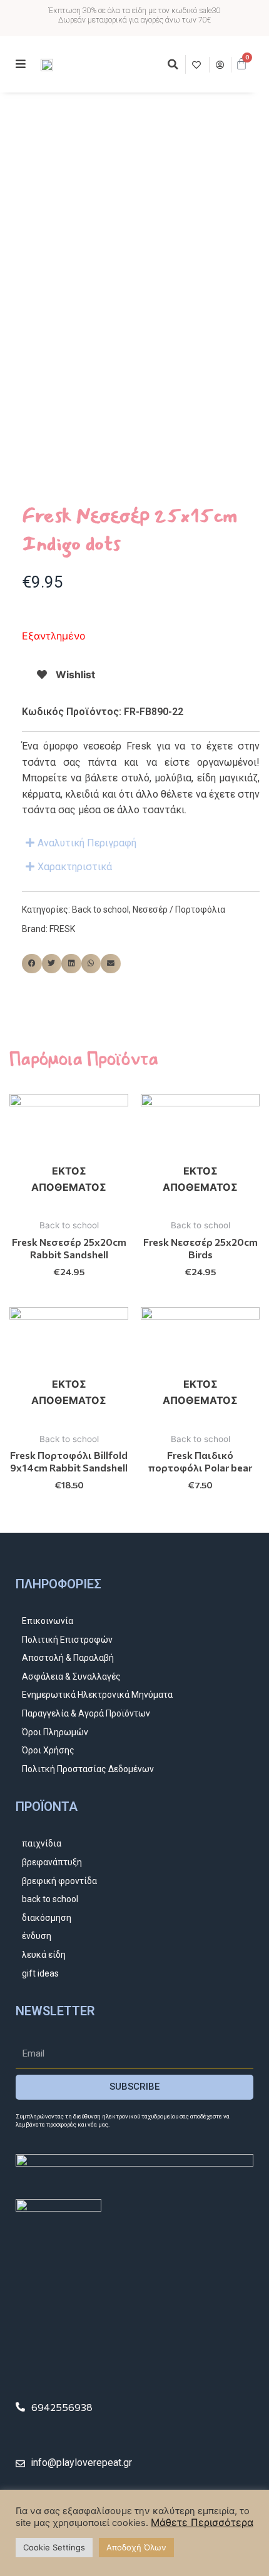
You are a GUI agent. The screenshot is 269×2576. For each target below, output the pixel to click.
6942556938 (62, 2407)
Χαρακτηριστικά (75, 867)
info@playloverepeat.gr (81, 2463)
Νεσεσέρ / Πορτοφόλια (179, 910)
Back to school (100, 910)
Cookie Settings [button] (54, 2547)
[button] (173, 64)
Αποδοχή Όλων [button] (136, 2547)
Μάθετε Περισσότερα (202, 2522)
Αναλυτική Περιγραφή (87, 843)
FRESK (62, 929)
